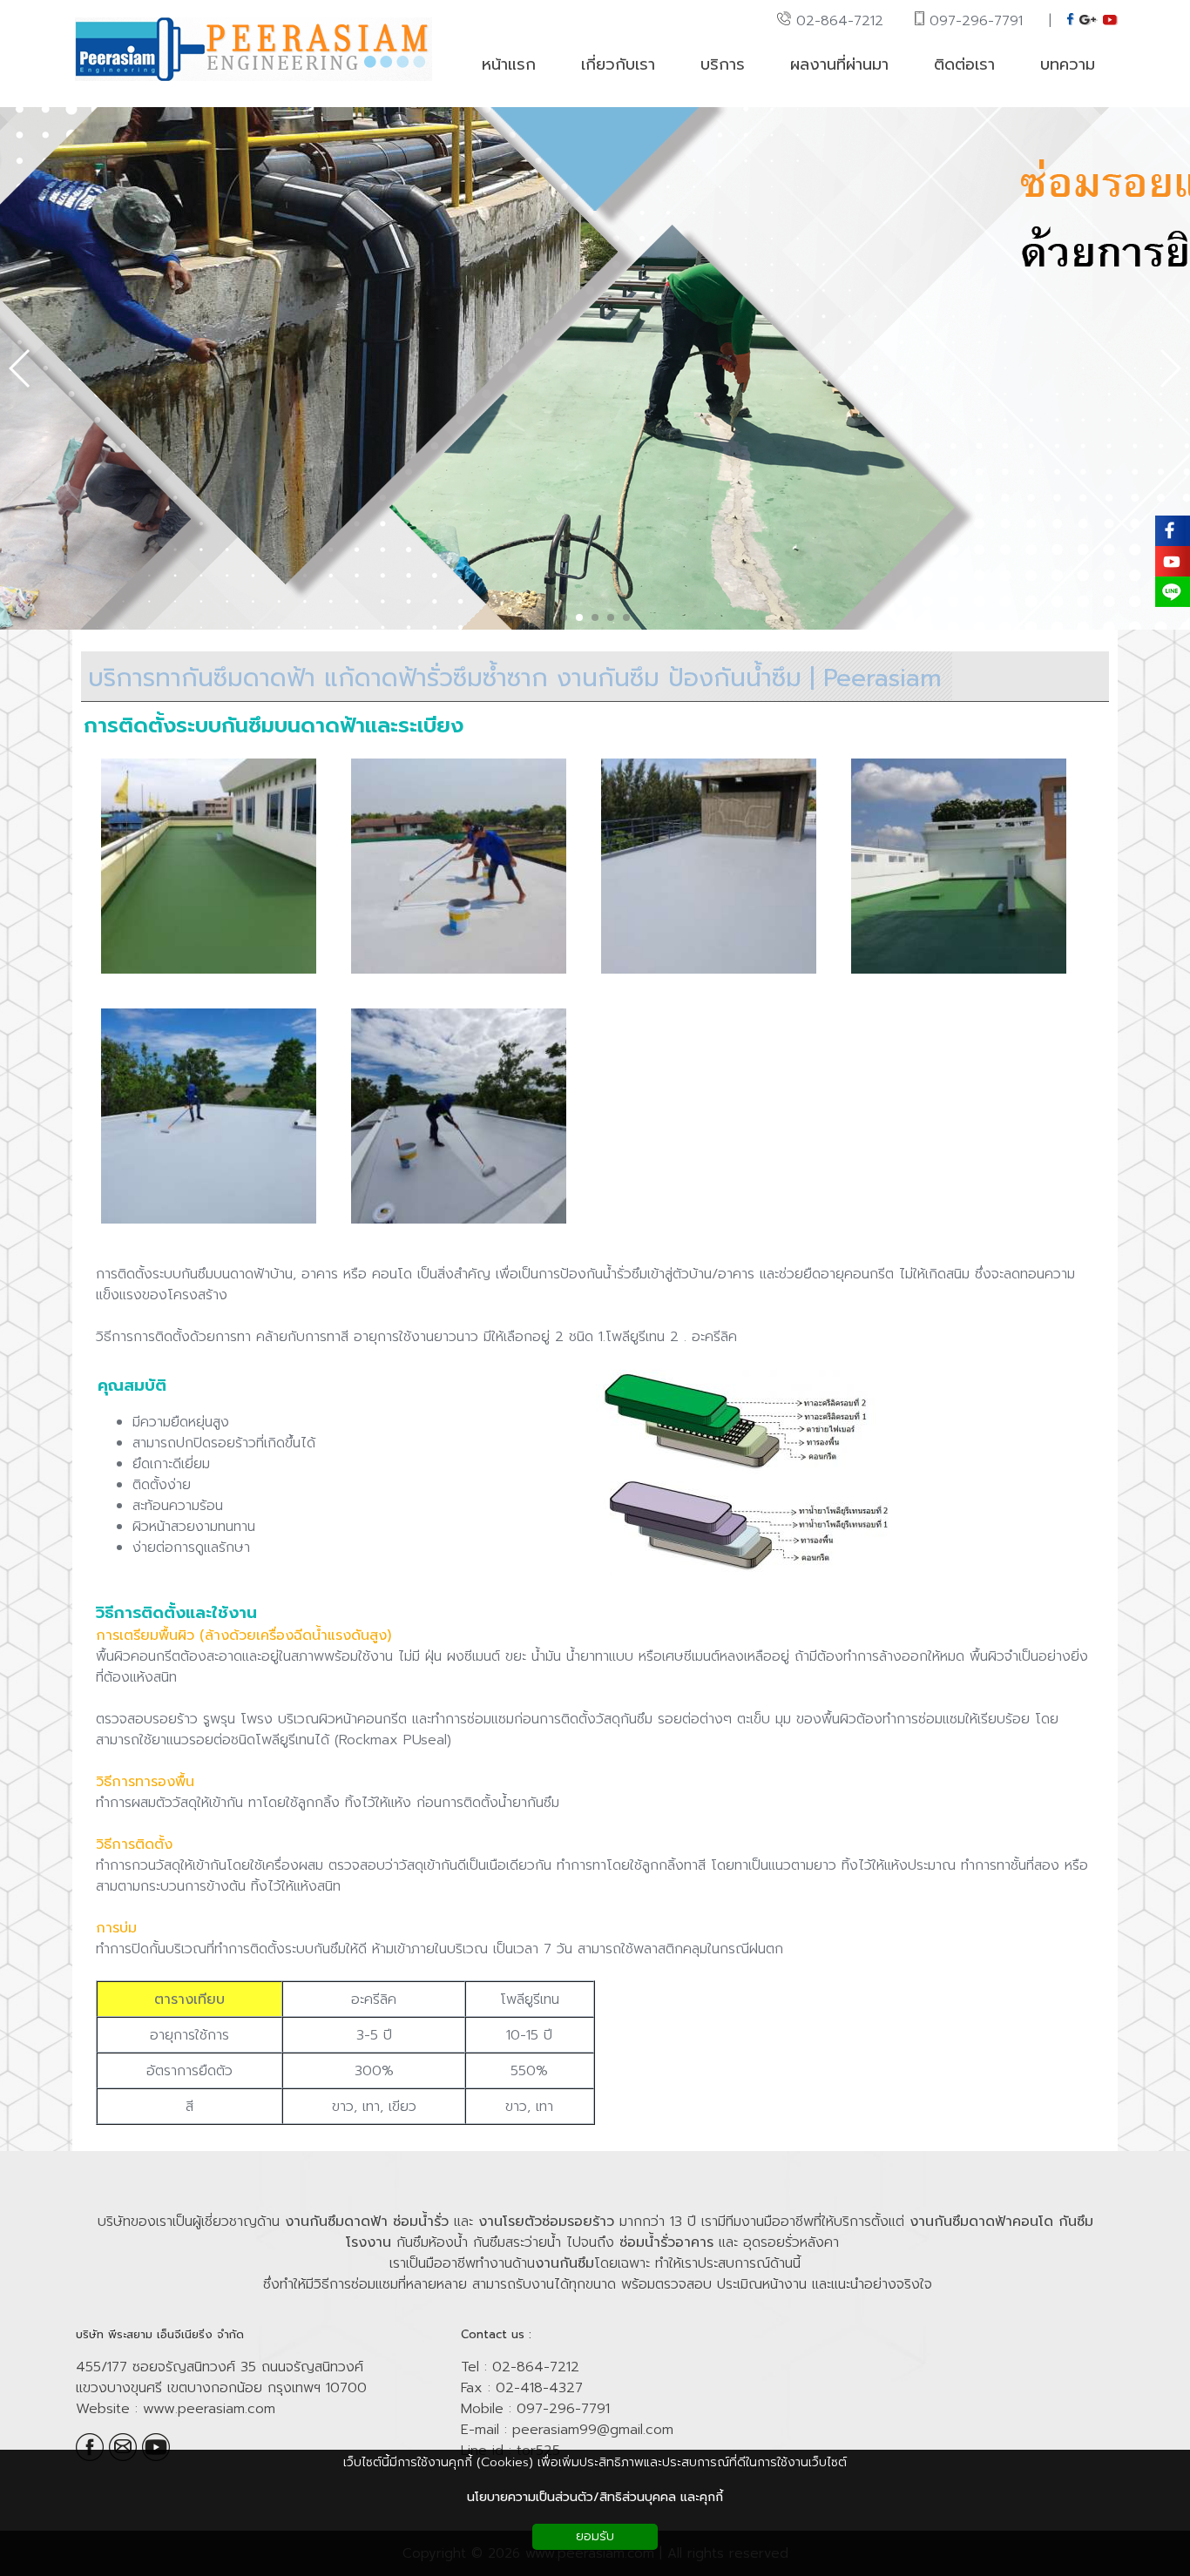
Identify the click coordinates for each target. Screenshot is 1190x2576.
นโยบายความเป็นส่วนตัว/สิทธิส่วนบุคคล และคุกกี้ (595, 2497)
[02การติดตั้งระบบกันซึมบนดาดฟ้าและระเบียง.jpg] (459, 975)
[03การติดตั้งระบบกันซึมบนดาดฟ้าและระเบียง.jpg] (709, 975)
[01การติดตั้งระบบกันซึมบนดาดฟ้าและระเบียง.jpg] (209, 975)
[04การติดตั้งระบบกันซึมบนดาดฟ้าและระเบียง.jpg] (959, 975)
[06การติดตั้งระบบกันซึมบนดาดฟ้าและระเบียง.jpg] (459, 1225)
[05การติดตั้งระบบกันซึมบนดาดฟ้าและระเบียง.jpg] (209, 1225)
